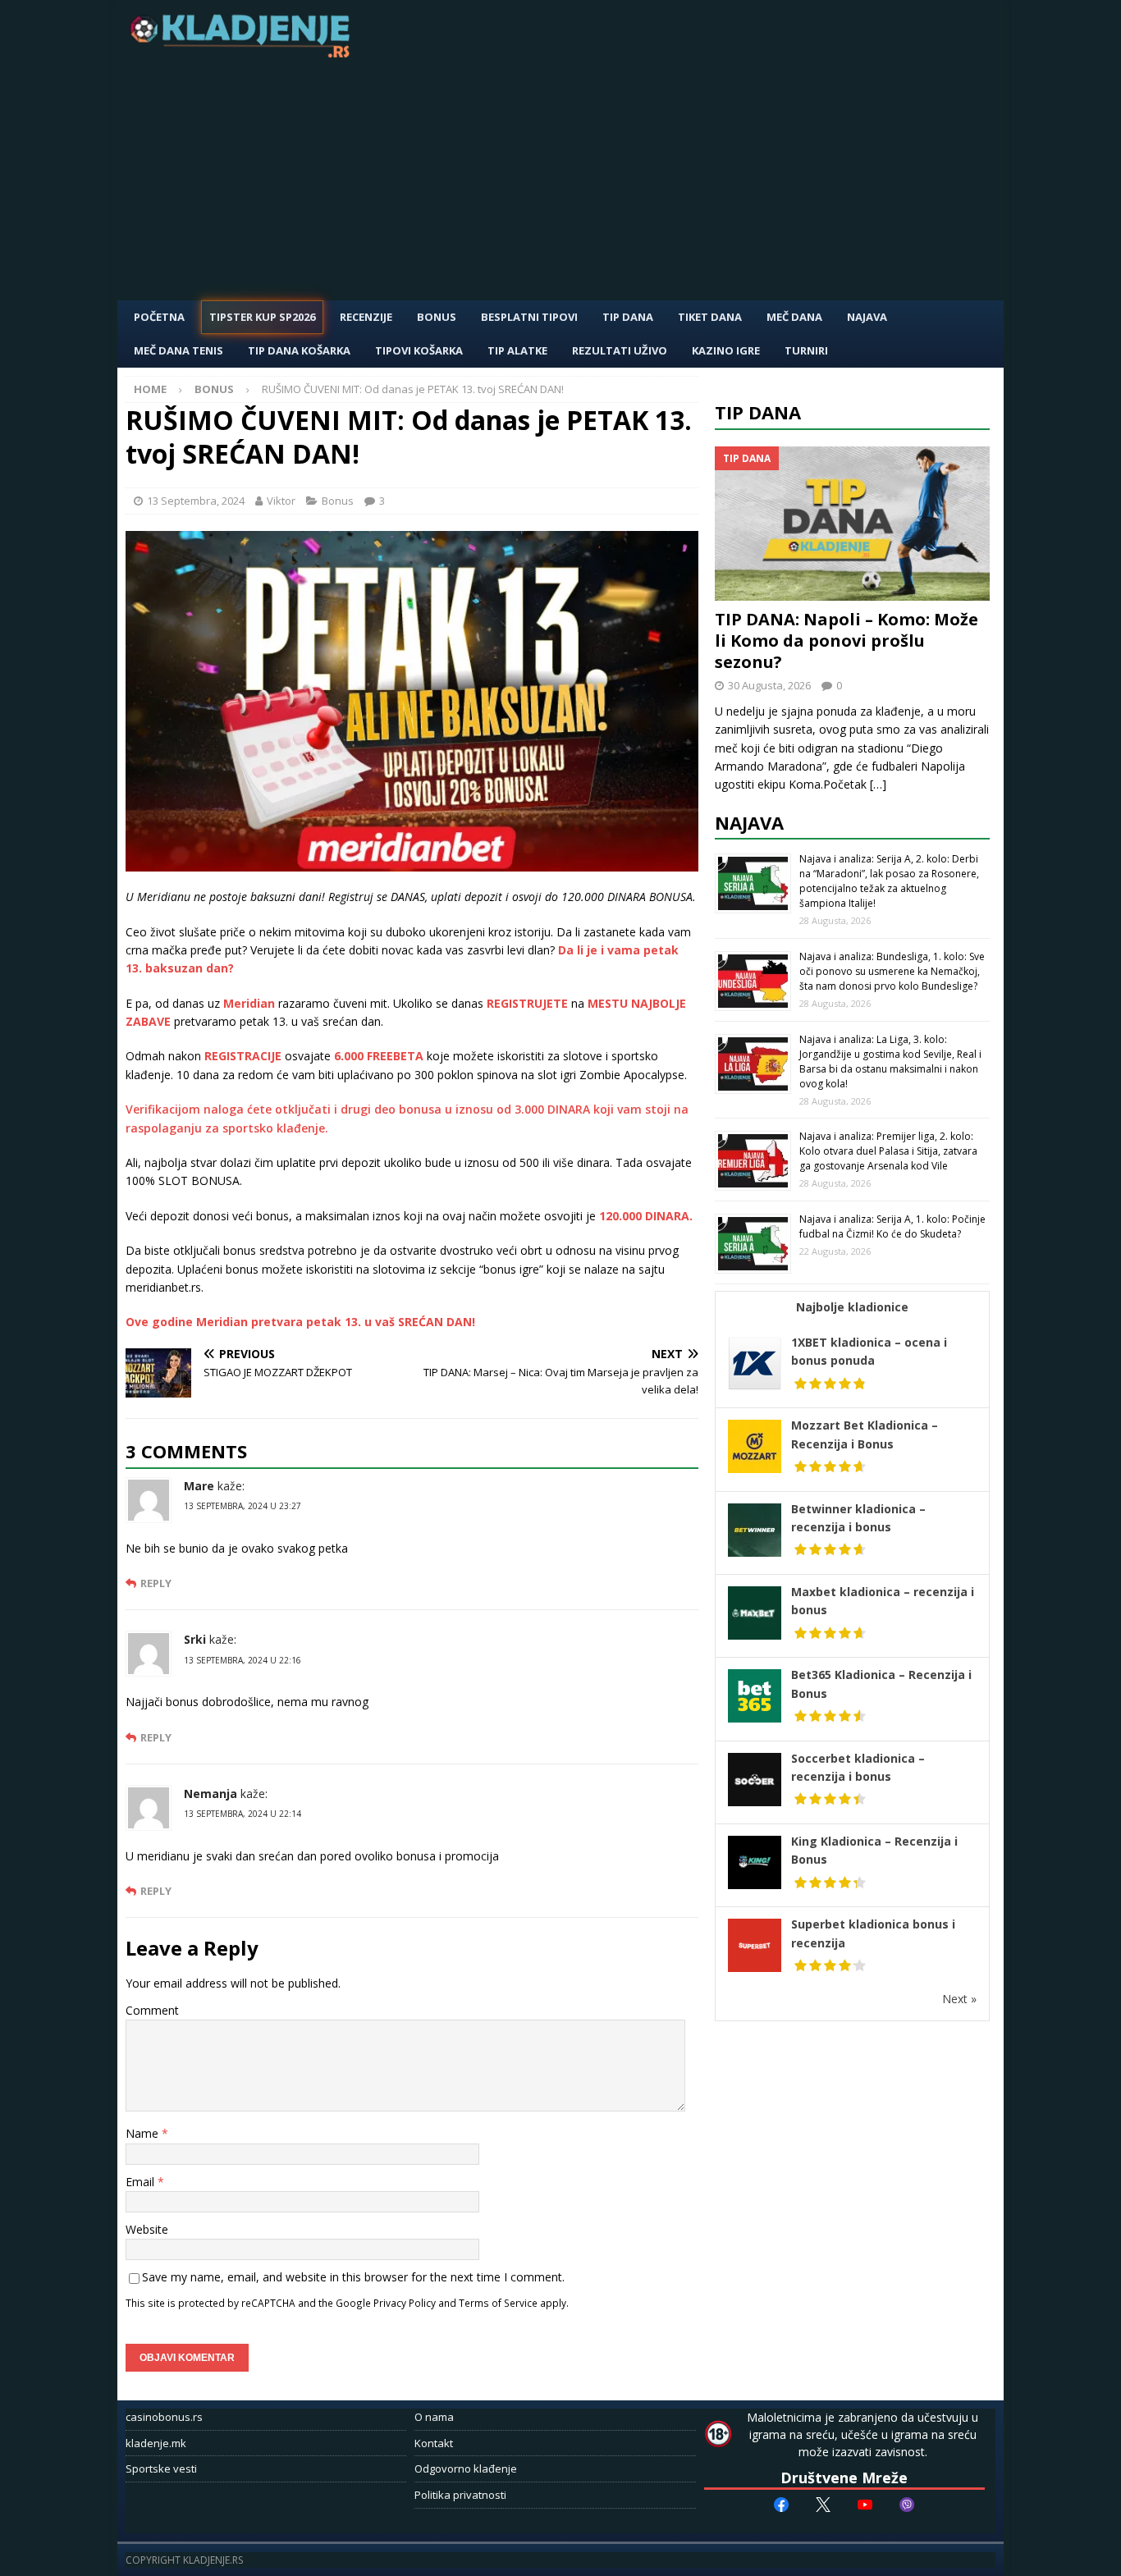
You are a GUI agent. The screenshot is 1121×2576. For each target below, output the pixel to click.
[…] (878, 784)
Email (142, 2182)
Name (144, 2133)
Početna (159, 317)
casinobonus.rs (164, 2417)
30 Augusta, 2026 (769, 685)
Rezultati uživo (620, 350)
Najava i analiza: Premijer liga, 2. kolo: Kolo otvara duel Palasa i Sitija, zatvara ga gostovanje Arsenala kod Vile (888, 1151)
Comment (152, 2010)
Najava (867, 317)
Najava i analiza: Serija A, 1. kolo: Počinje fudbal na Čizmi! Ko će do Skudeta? (892, 1226)
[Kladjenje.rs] (244, 53)
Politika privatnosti (460, 2495)
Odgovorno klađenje (466, 2468)
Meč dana (794, 317)
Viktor (281, 501)
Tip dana (758, 412)
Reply (156, 1583)
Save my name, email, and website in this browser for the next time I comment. (353, 2277)
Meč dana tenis (178, 350)
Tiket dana (710, 317)
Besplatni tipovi (529, 317)
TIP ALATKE (517, 350)
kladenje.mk (156, 2443)
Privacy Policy (405, 2303)
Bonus (437, 317)
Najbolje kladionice (852, 1307)
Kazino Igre (726, 350)
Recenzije (366, 317)
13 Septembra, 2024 (196, 501)
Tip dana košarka (299, 350)
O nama (434, 2417)
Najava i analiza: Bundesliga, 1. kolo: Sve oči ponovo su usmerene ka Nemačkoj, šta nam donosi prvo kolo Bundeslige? (892, 971)
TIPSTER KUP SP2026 (262, 317)
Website (147, 2229)
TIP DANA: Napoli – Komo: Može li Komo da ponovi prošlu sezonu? (846, 641)
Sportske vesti (161, 2468)
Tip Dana (628, 317)
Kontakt (434, 2443)
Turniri (806, 350)
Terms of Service (498, 2303)
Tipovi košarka (419, 350)
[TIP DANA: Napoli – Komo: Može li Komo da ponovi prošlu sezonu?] (853, 524)
